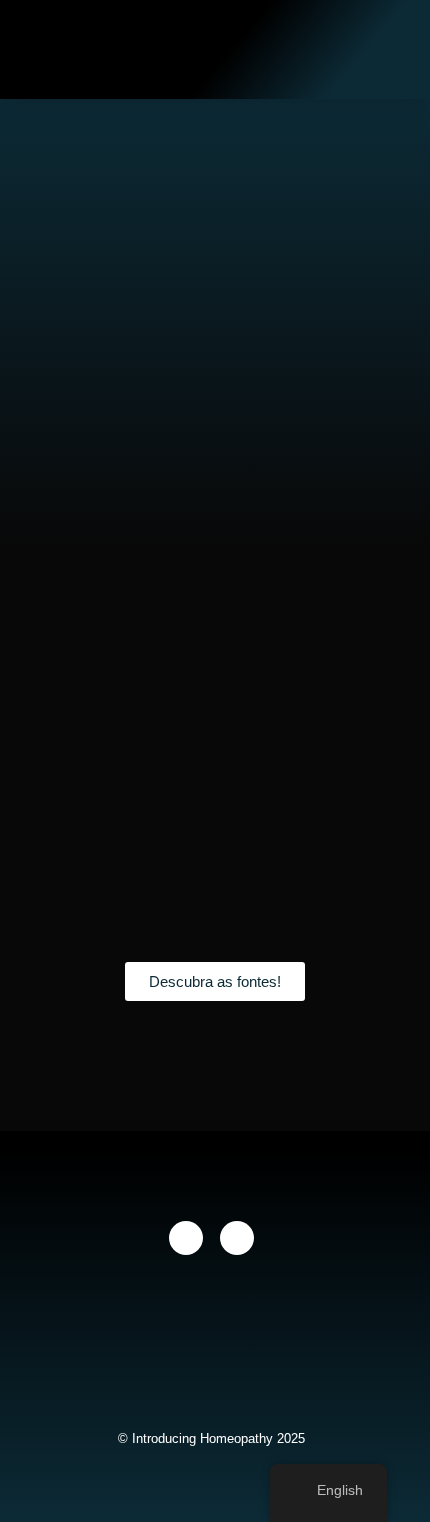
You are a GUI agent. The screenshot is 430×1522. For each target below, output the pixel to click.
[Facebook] (186, 1238)
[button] (314, 49)
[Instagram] (237, 1238)
